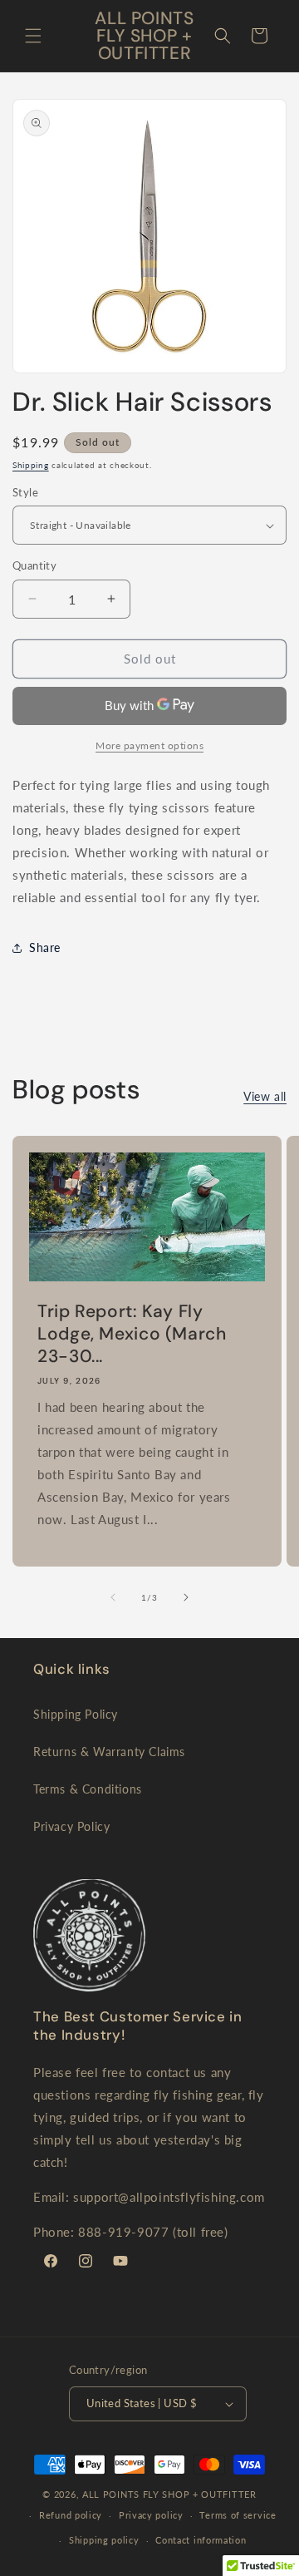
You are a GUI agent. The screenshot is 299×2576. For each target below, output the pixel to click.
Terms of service (238, 2515)
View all (265, 1096)
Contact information (201, 2540)
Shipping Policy (76, 1714)
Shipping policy (104, 2540)
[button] (33, 36)
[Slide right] (186, 1597)
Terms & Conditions (88, 1789)
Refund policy (71, 2515)
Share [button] (45, 947)
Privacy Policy (71, 1826)
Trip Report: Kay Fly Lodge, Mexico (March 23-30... (132, 1334)
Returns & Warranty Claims (109, 1752)
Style (25, 492)
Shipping (31, 465)
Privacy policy (151, 2515)
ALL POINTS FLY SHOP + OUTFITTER (169, 2494)
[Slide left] (113, 1597)
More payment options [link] (149, 745)
